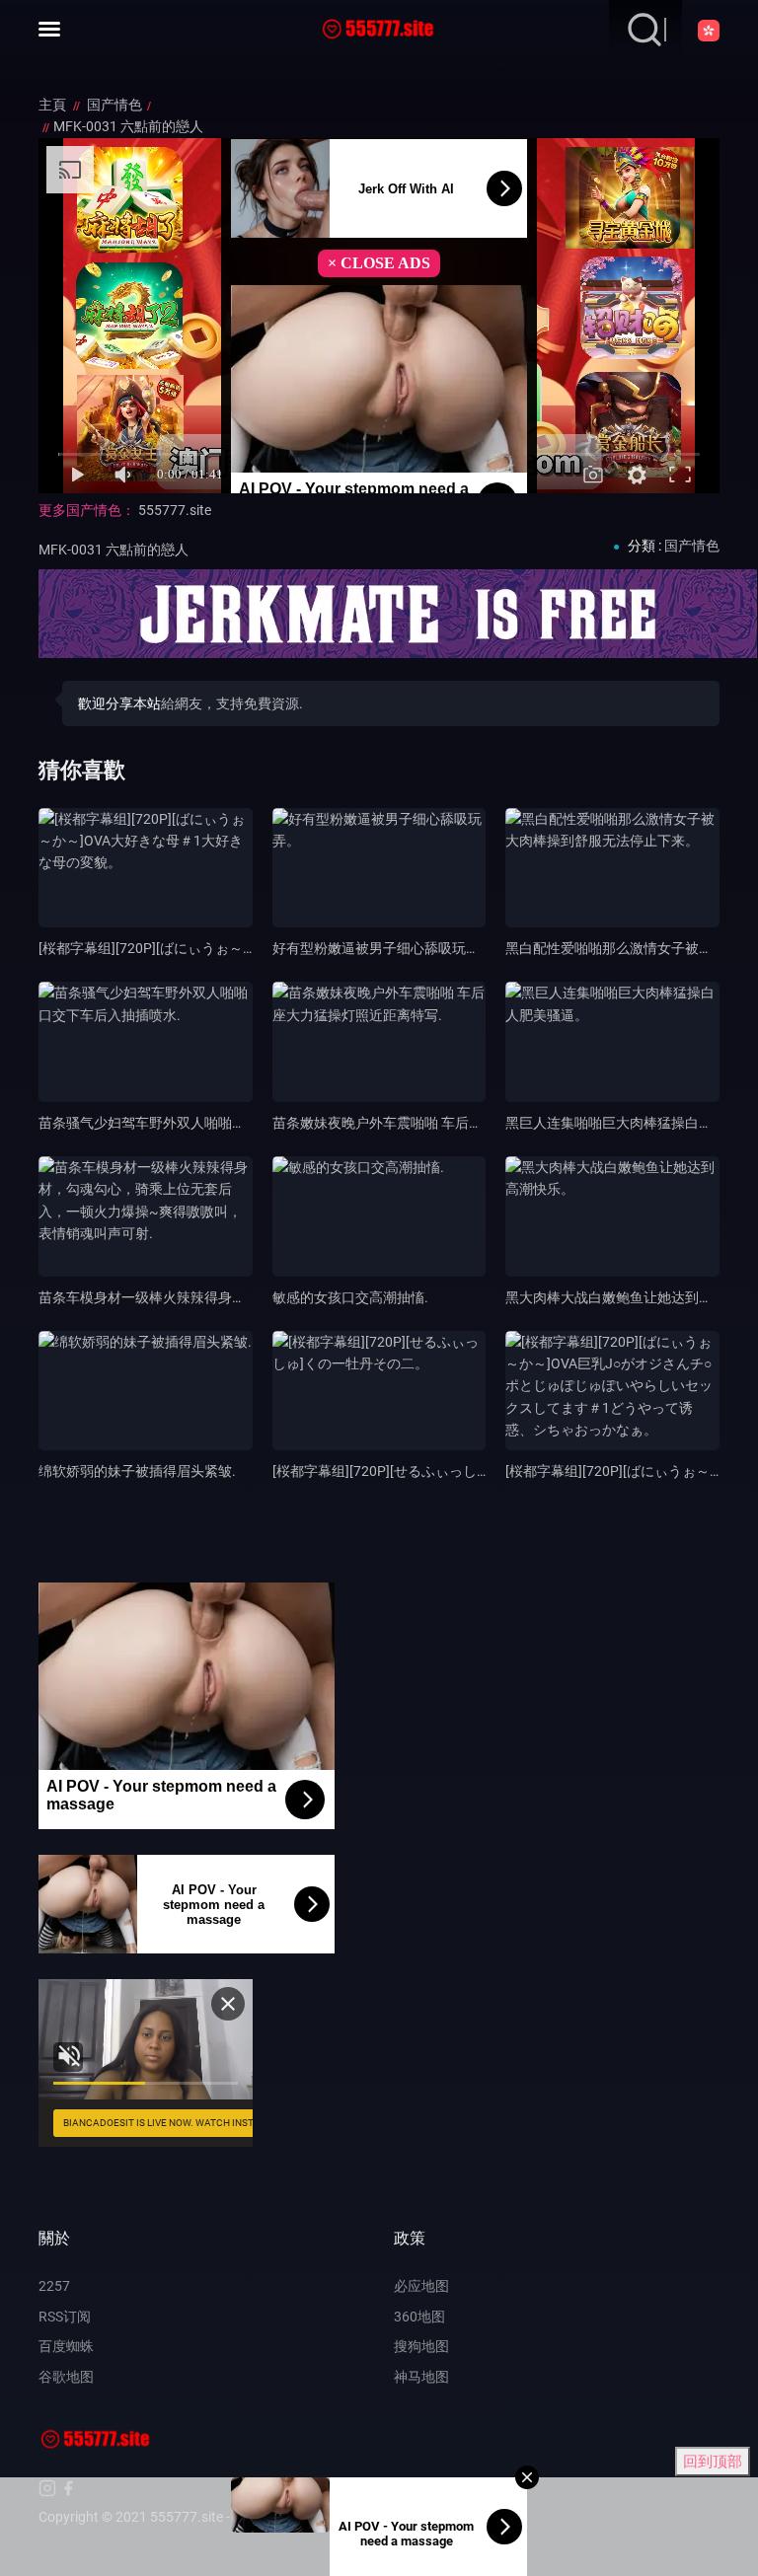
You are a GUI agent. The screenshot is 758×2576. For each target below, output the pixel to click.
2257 (54, 2286)
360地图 (419, 2317)
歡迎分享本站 (119, 703)
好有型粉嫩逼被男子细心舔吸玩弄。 (383, 948)
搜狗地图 (421, 2346)
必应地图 (421, 2286)
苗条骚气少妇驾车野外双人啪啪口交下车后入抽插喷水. (206, 1123)
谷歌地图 (66, 2377)
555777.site (175, 510)
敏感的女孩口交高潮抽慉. (350, 1297)
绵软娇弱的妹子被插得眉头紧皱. (137, 1471)
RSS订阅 (65, 2317)
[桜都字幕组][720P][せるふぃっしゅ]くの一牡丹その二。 (446, 1471)
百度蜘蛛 (66, 2346)
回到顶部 (713, 2462)
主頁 (54, 105)
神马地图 (421, 2377)
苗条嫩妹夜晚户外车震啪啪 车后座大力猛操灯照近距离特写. (455, 1123)
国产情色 (114, 105)
